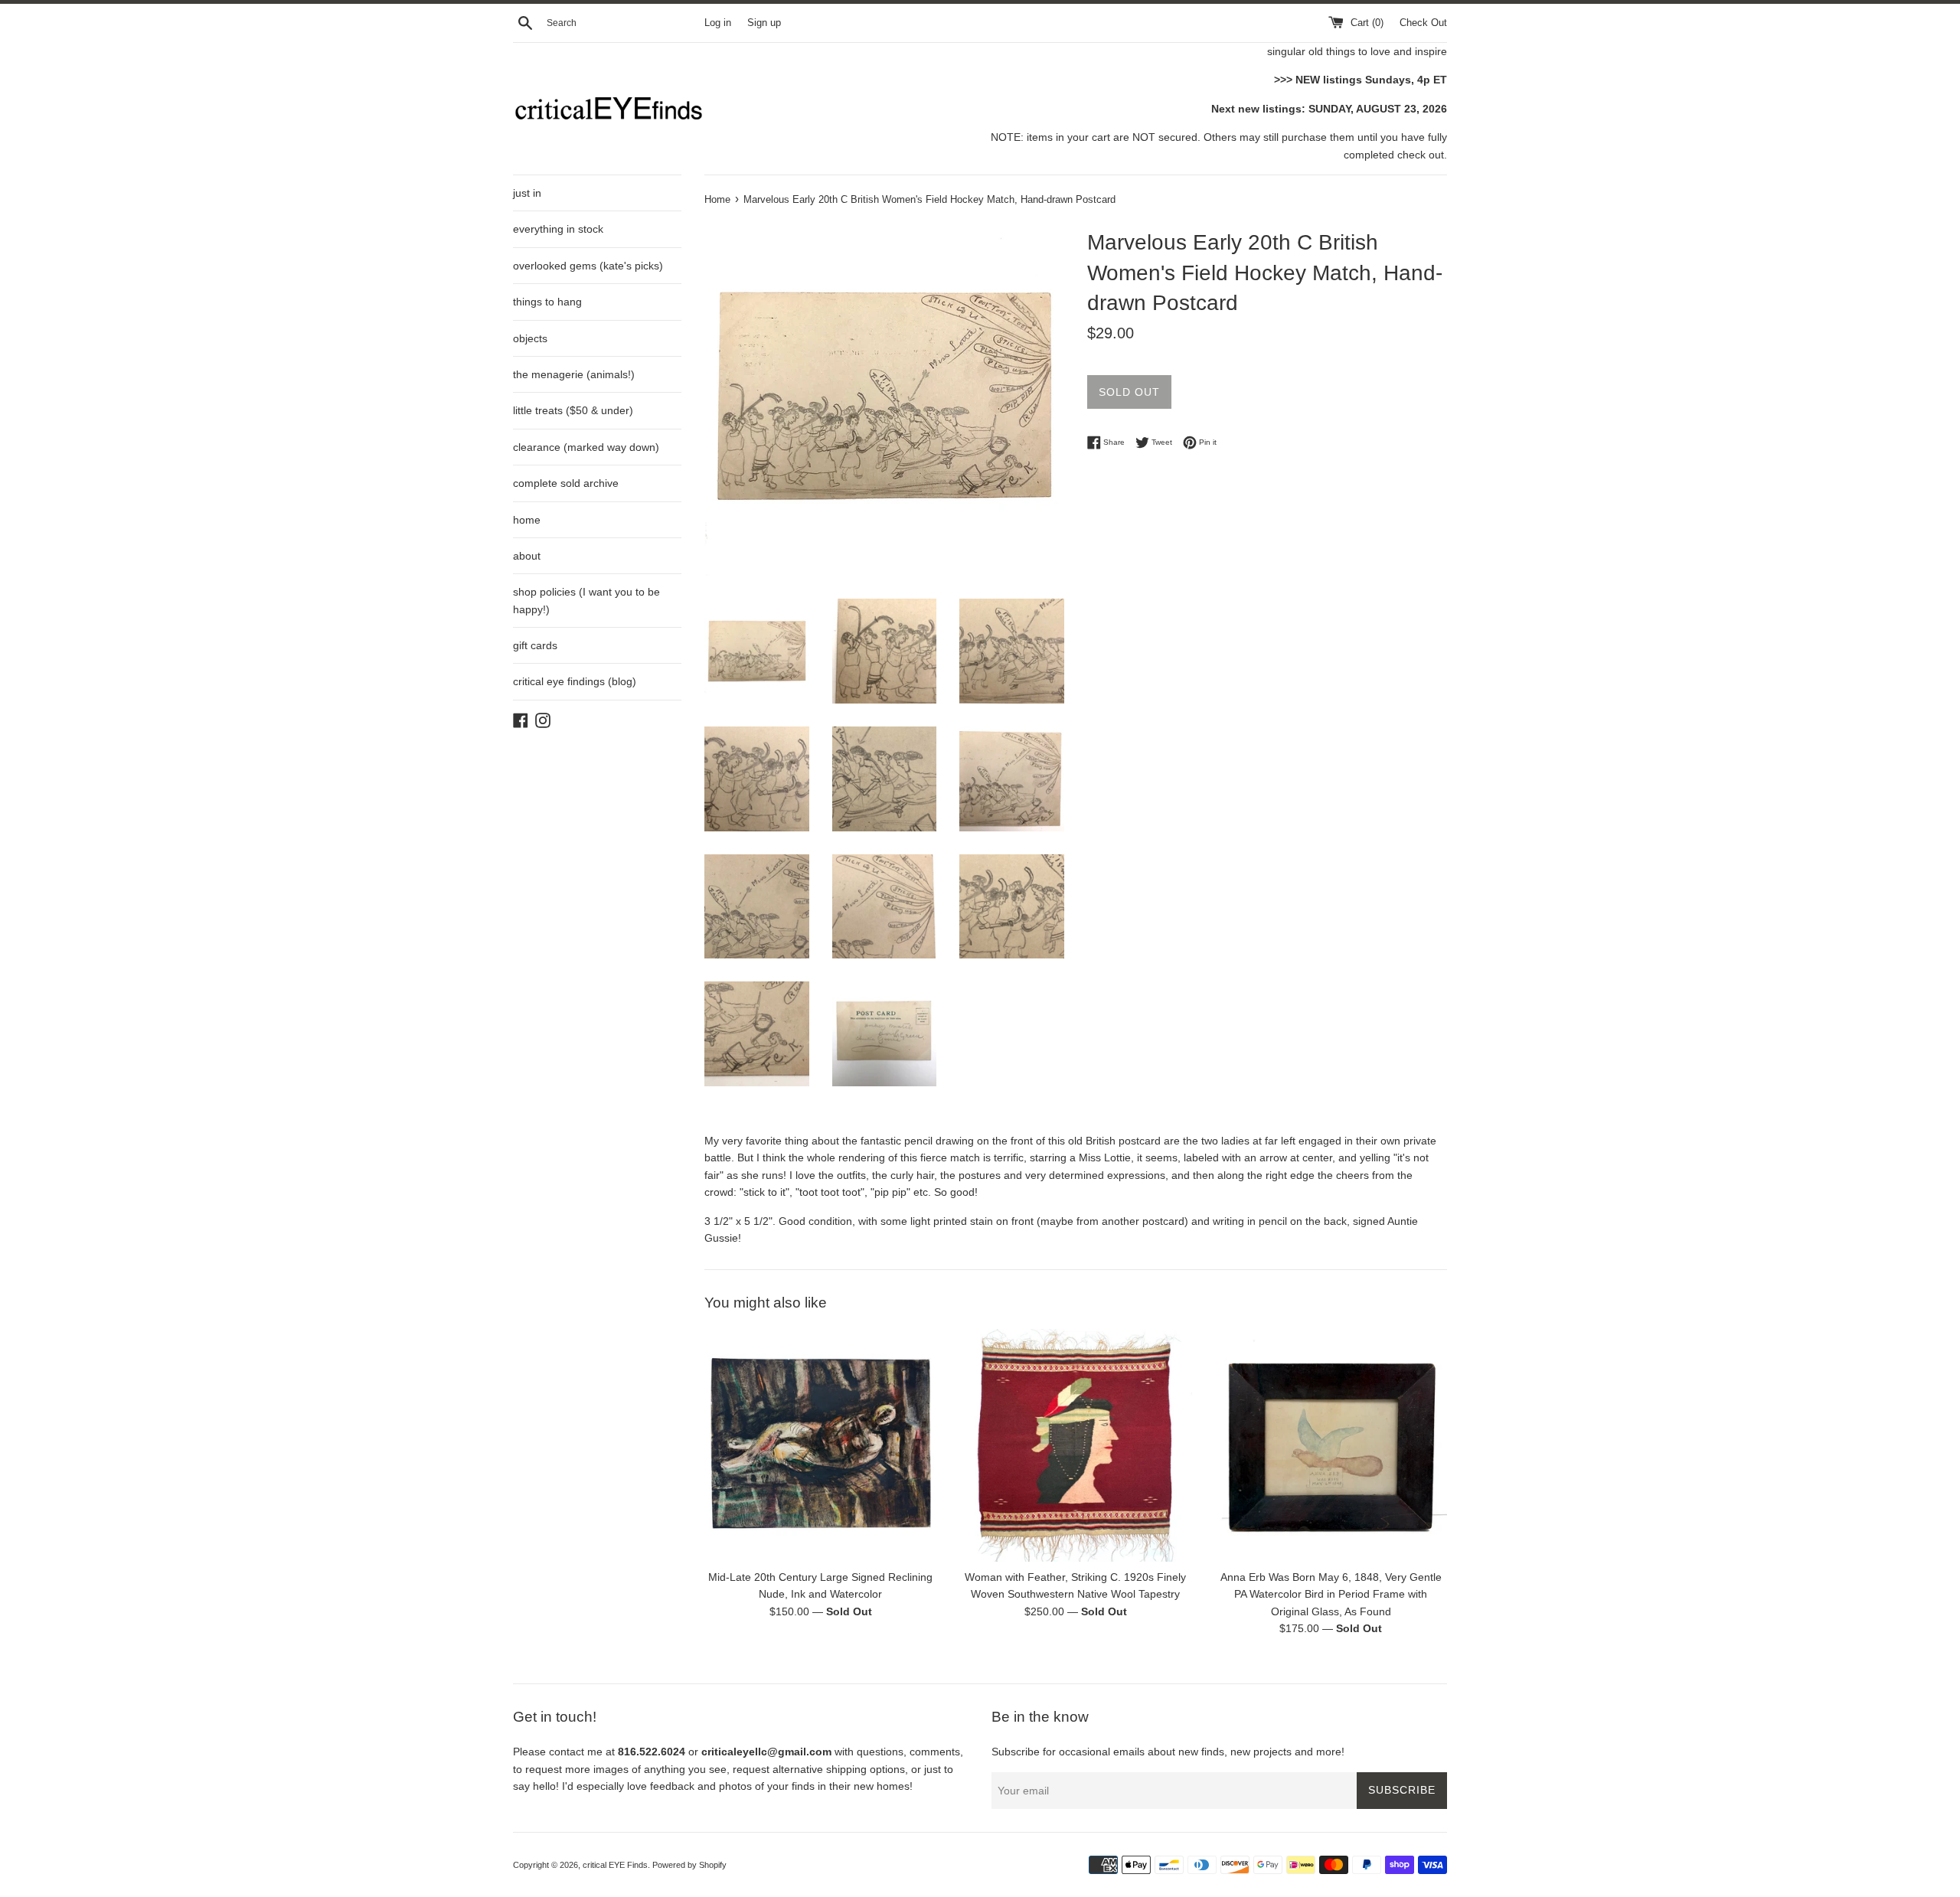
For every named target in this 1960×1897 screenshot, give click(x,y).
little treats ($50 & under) (573, 410)
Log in (718, 23)
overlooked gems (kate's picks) (588, 266)
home (527, 520)
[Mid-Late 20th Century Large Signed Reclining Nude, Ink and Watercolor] (820, 1445)
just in (527, 193)
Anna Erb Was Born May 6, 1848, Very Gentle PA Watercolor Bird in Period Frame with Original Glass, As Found (1331, 1595)
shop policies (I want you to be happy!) (586, 600)
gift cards (535, 645)
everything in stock (558, 229)
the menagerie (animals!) (574, 374)
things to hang (547, 302)
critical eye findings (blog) (575, 681)
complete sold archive (566, 483)
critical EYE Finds (615, 1865)
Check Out (1423, 23)
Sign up (764, 23)
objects (530, 338)
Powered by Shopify (689, 1865)
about (527, 556)
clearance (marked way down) (586, 447)
